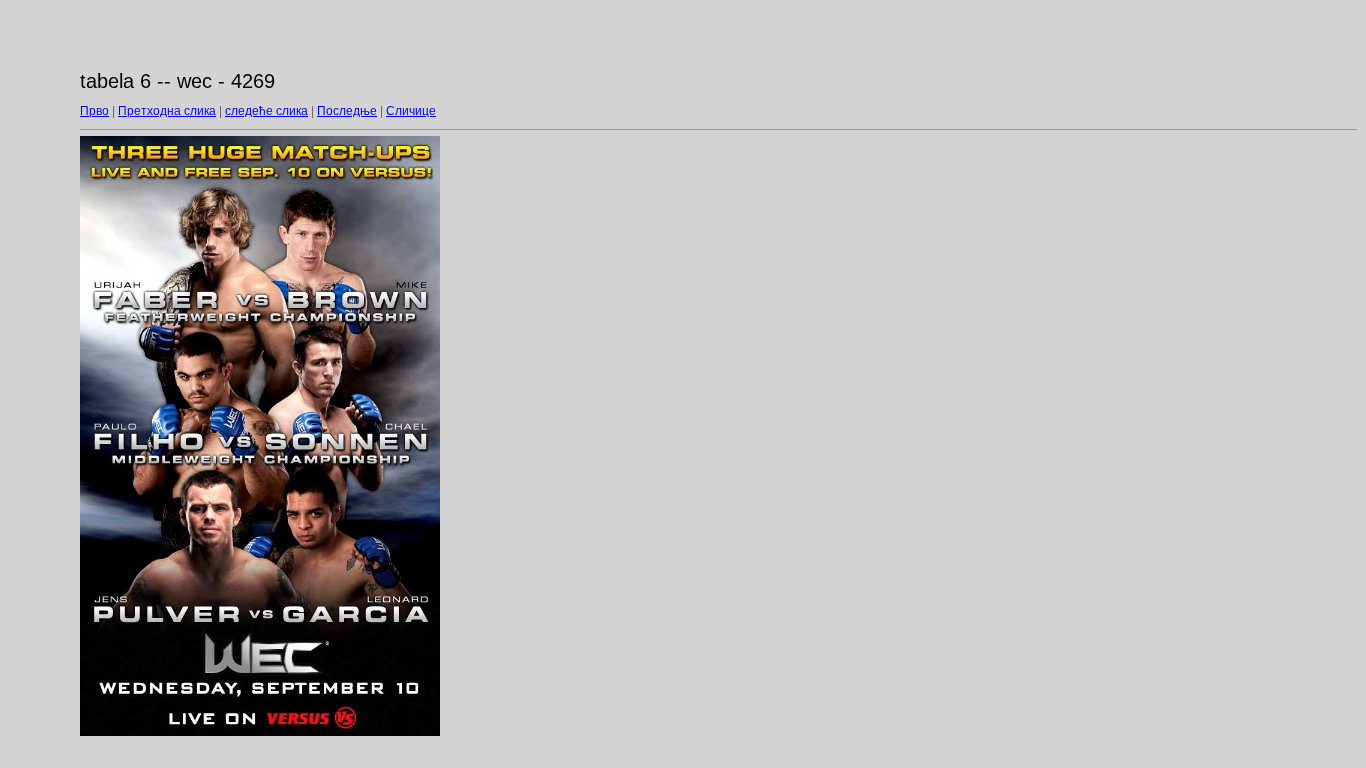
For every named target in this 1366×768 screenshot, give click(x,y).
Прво (94, 111)
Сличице (411, 111)
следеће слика (266, 111)
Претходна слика (167, 111)
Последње (347, 111)
